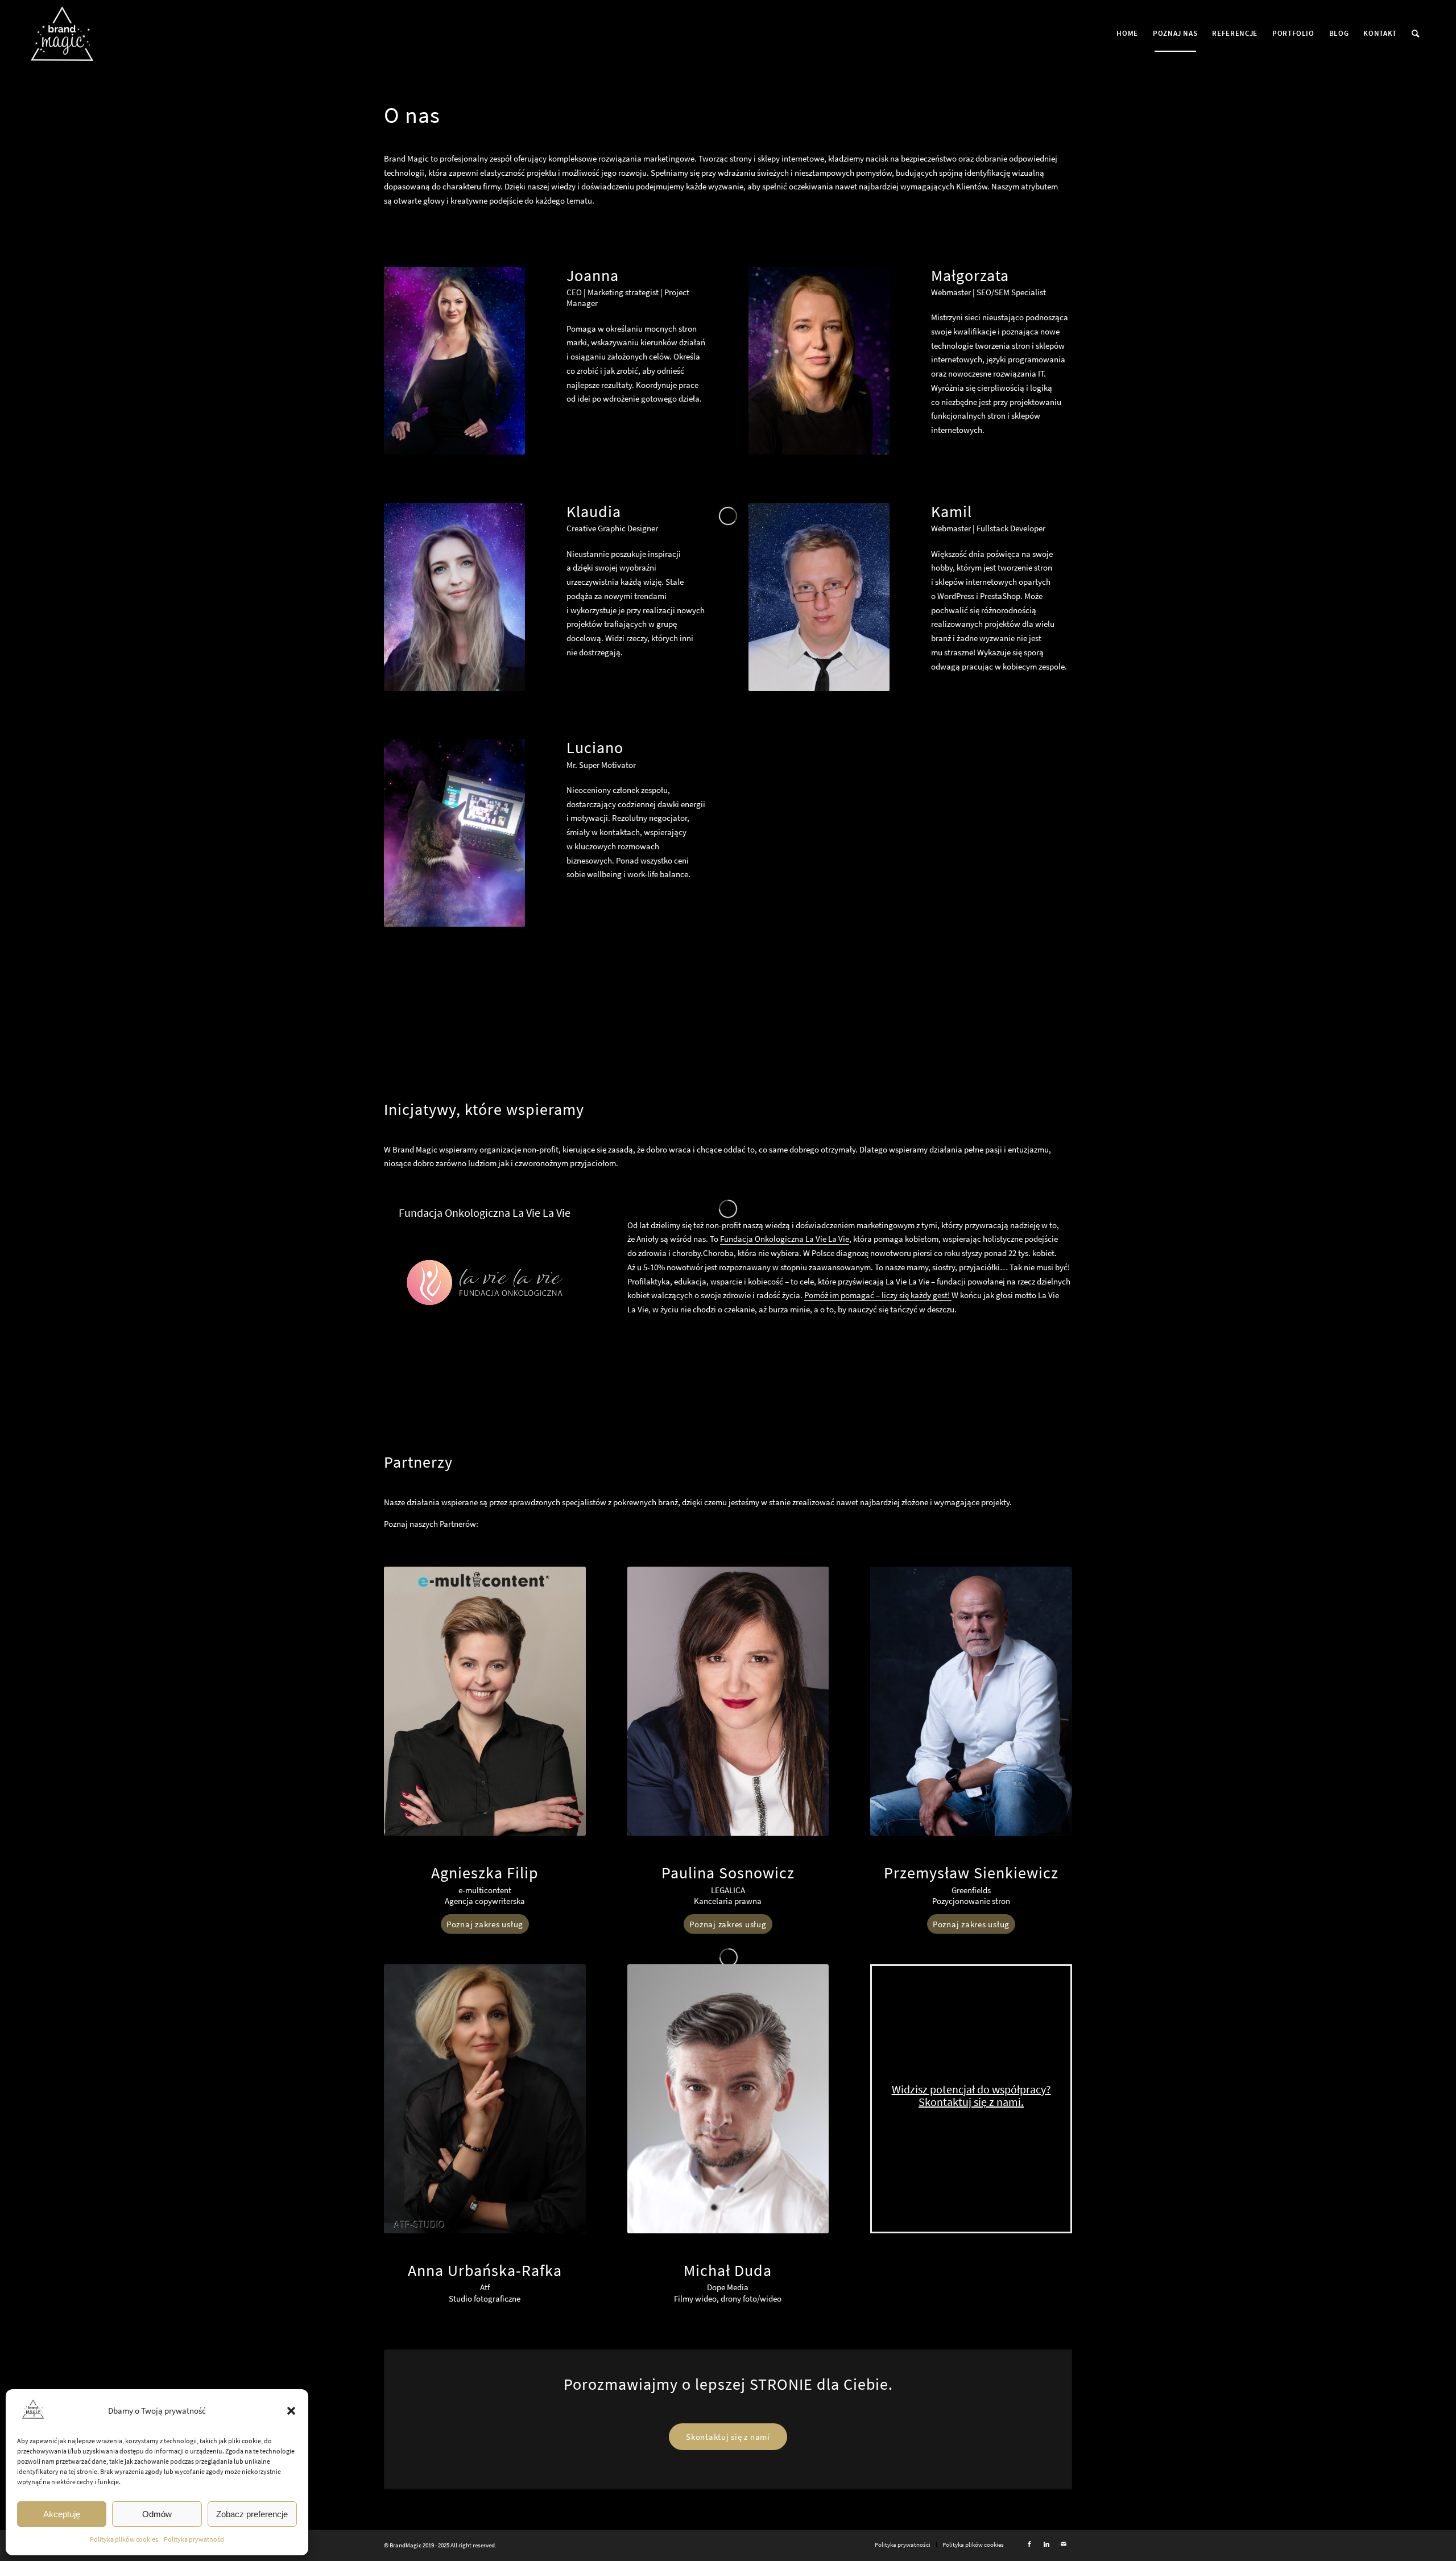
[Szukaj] (1416, 34)
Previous (409, 833)
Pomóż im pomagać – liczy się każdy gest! (878, 1295)
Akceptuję (62, 2514)
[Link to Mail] (1064, 2544)
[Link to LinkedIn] (1046, 2544)
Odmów (157, 2514)
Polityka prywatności (194, 2539)
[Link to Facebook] (1029, 2544)
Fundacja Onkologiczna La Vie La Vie (785, 1239)
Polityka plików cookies (124, 2539)
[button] (291, 2411)
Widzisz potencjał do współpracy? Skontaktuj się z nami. (971, 2095)
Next (499, 833)
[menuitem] (1127, 34)
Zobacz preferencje (252, 2514)
